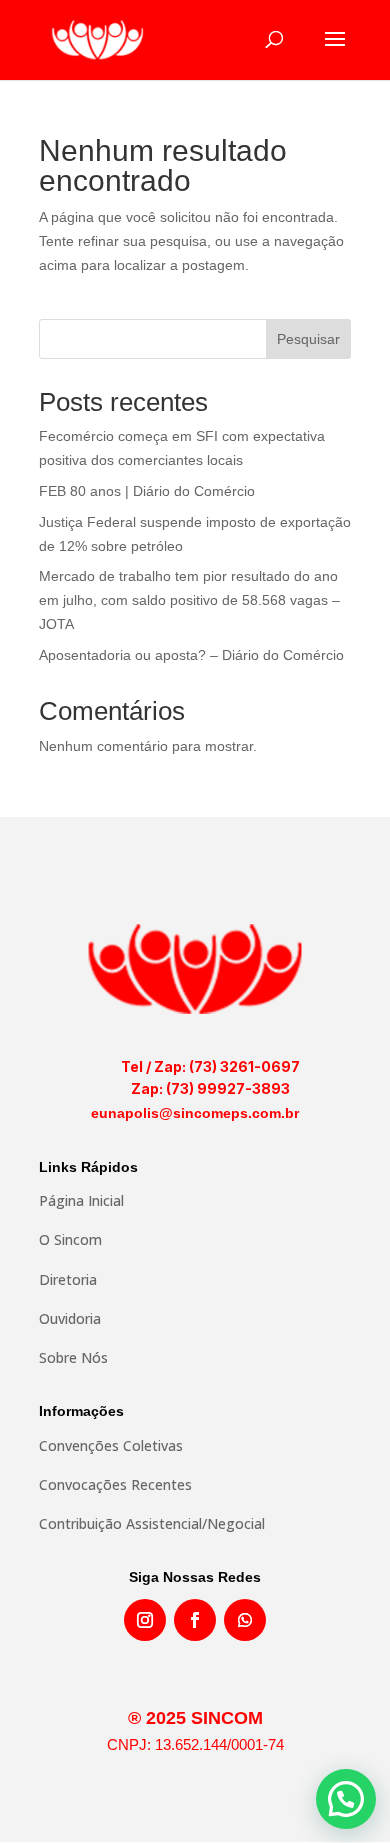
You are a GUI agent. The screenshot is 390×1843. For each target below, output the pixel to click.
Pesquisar (308, 339)
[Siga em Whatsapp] (245, 1620)
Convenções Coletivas (111, 1445)
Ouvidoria (70, 1318)
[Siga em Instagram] (145, 1620)
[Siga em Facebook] (195, 1620)
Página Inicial (81, 1200)
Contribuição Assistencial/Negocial (152, 1523)
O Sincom (70, 1239)
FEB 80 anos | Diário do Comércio (147, 491)
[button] (346, 1799)
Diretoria (68, 1279)
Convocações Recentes (115, 1484)
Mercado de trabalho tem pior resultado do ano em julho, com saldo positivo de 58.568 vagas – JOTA (189, 600)
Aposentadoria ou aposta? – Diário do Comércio (191, 655)
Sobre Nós (73, 1357)
